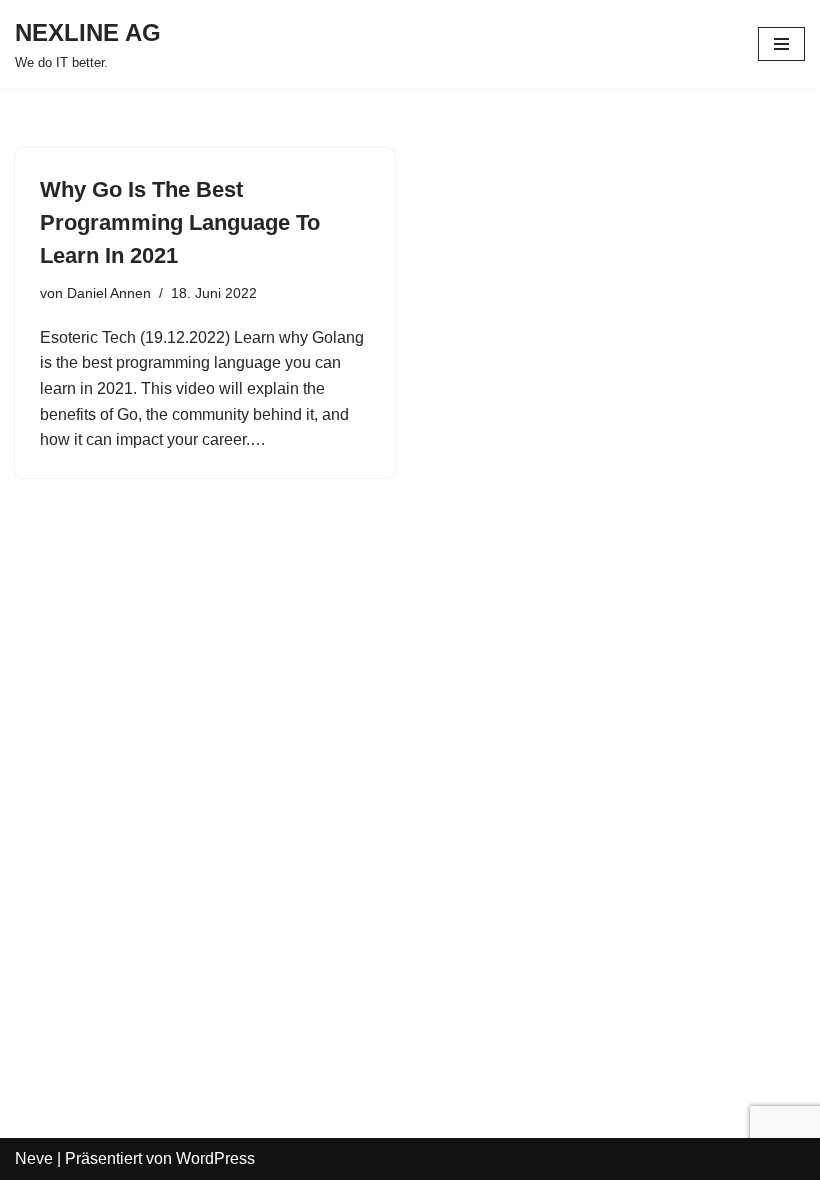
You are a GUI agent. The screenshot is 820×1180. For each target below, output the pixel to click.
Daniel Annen (109, 293)
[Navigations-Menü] (781, 44)
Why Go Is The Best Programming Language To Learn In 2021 (180, 222)
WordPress (215, 1158)
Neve (34, 1158)
